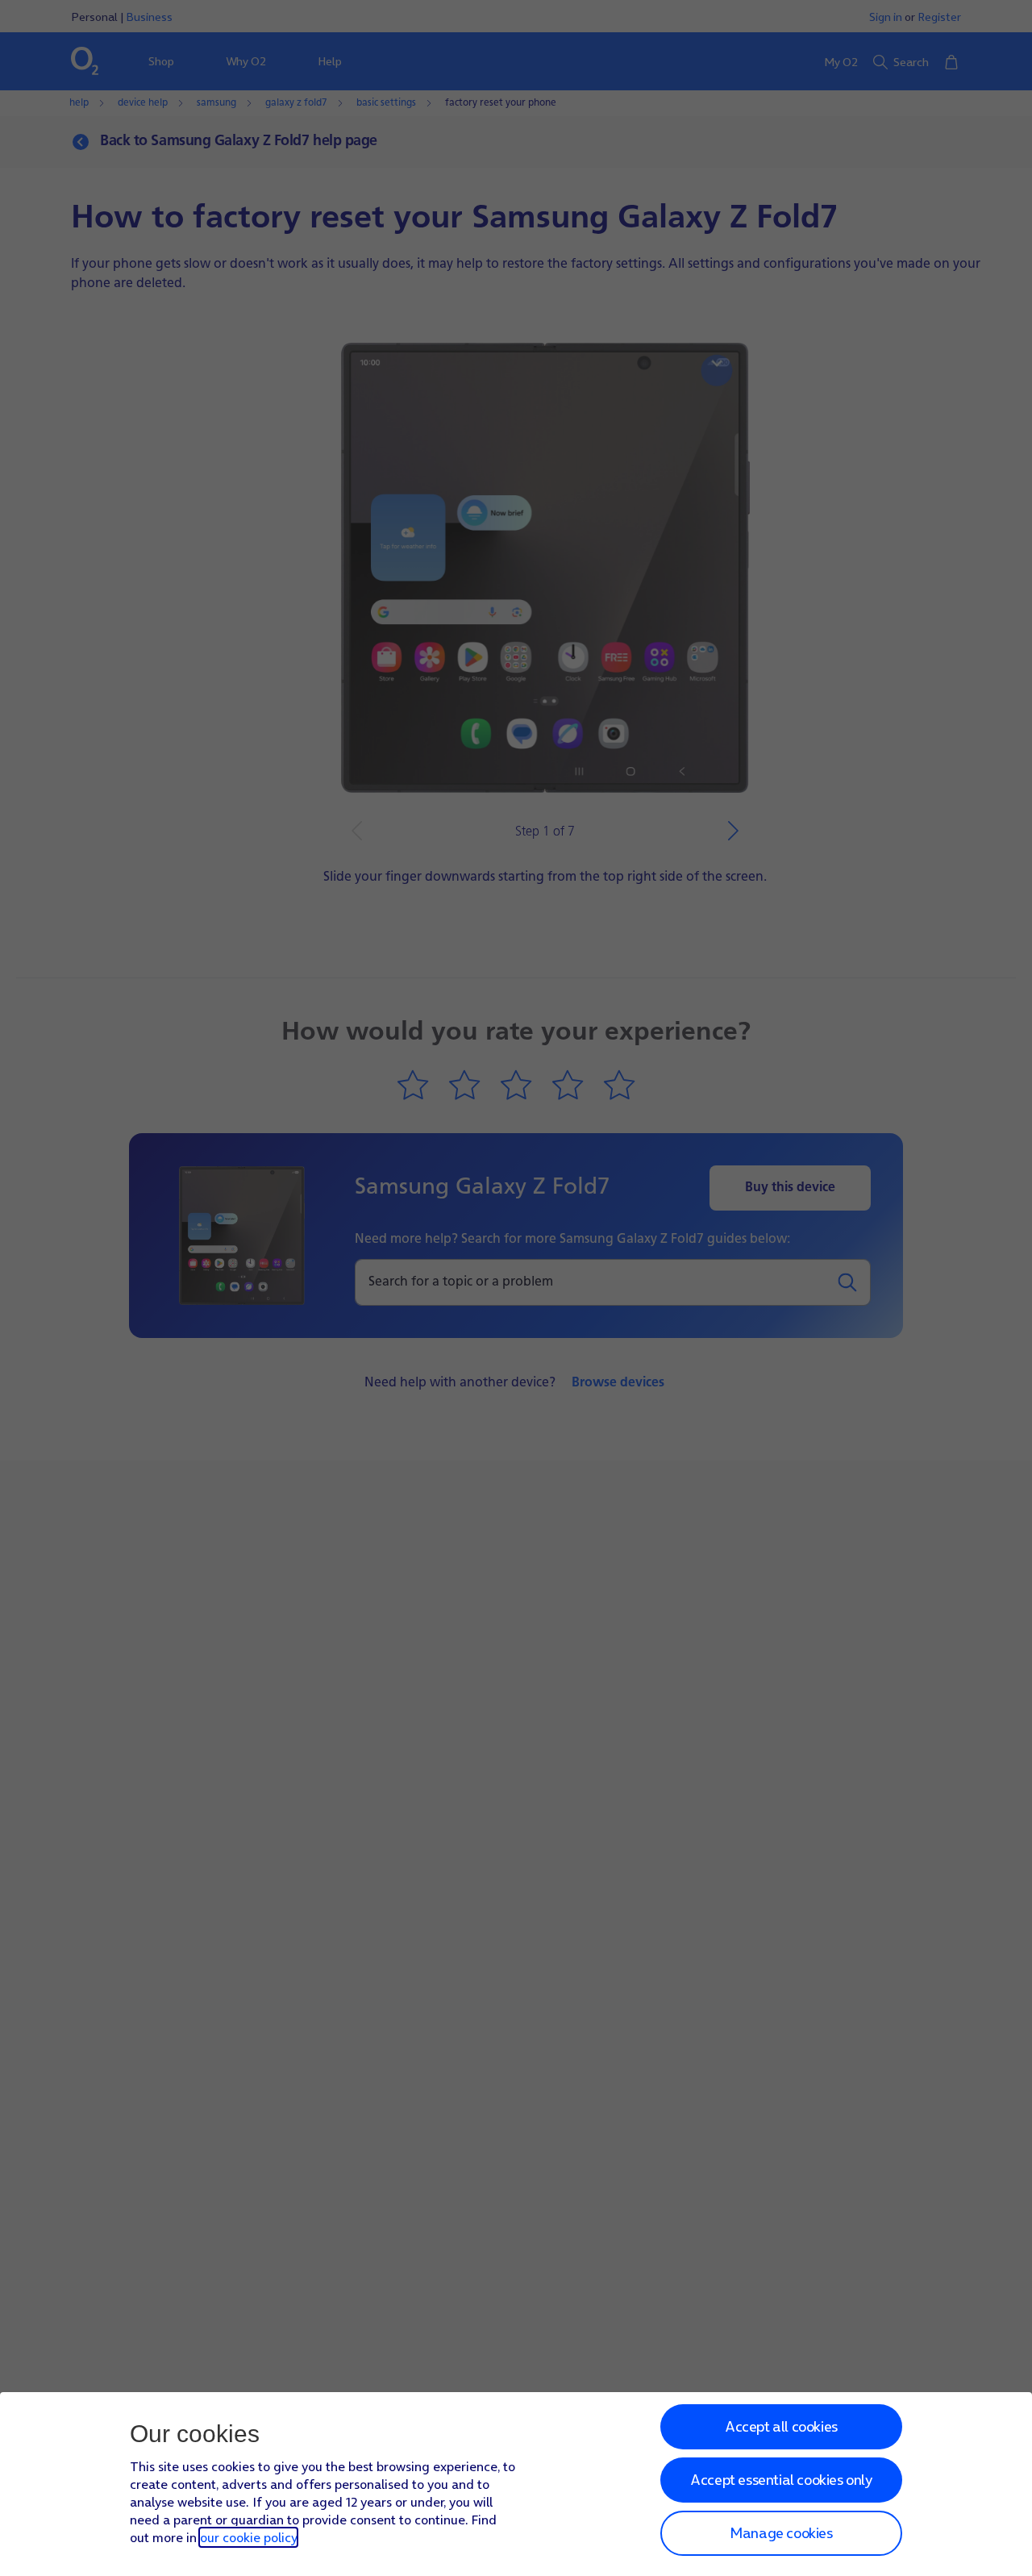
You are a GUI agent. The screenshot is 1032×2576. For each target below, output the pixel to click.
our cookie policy (248, 2537)
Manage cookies (781, 2533)
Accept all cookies (781, 2426)
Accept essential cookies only (781, 2480)
